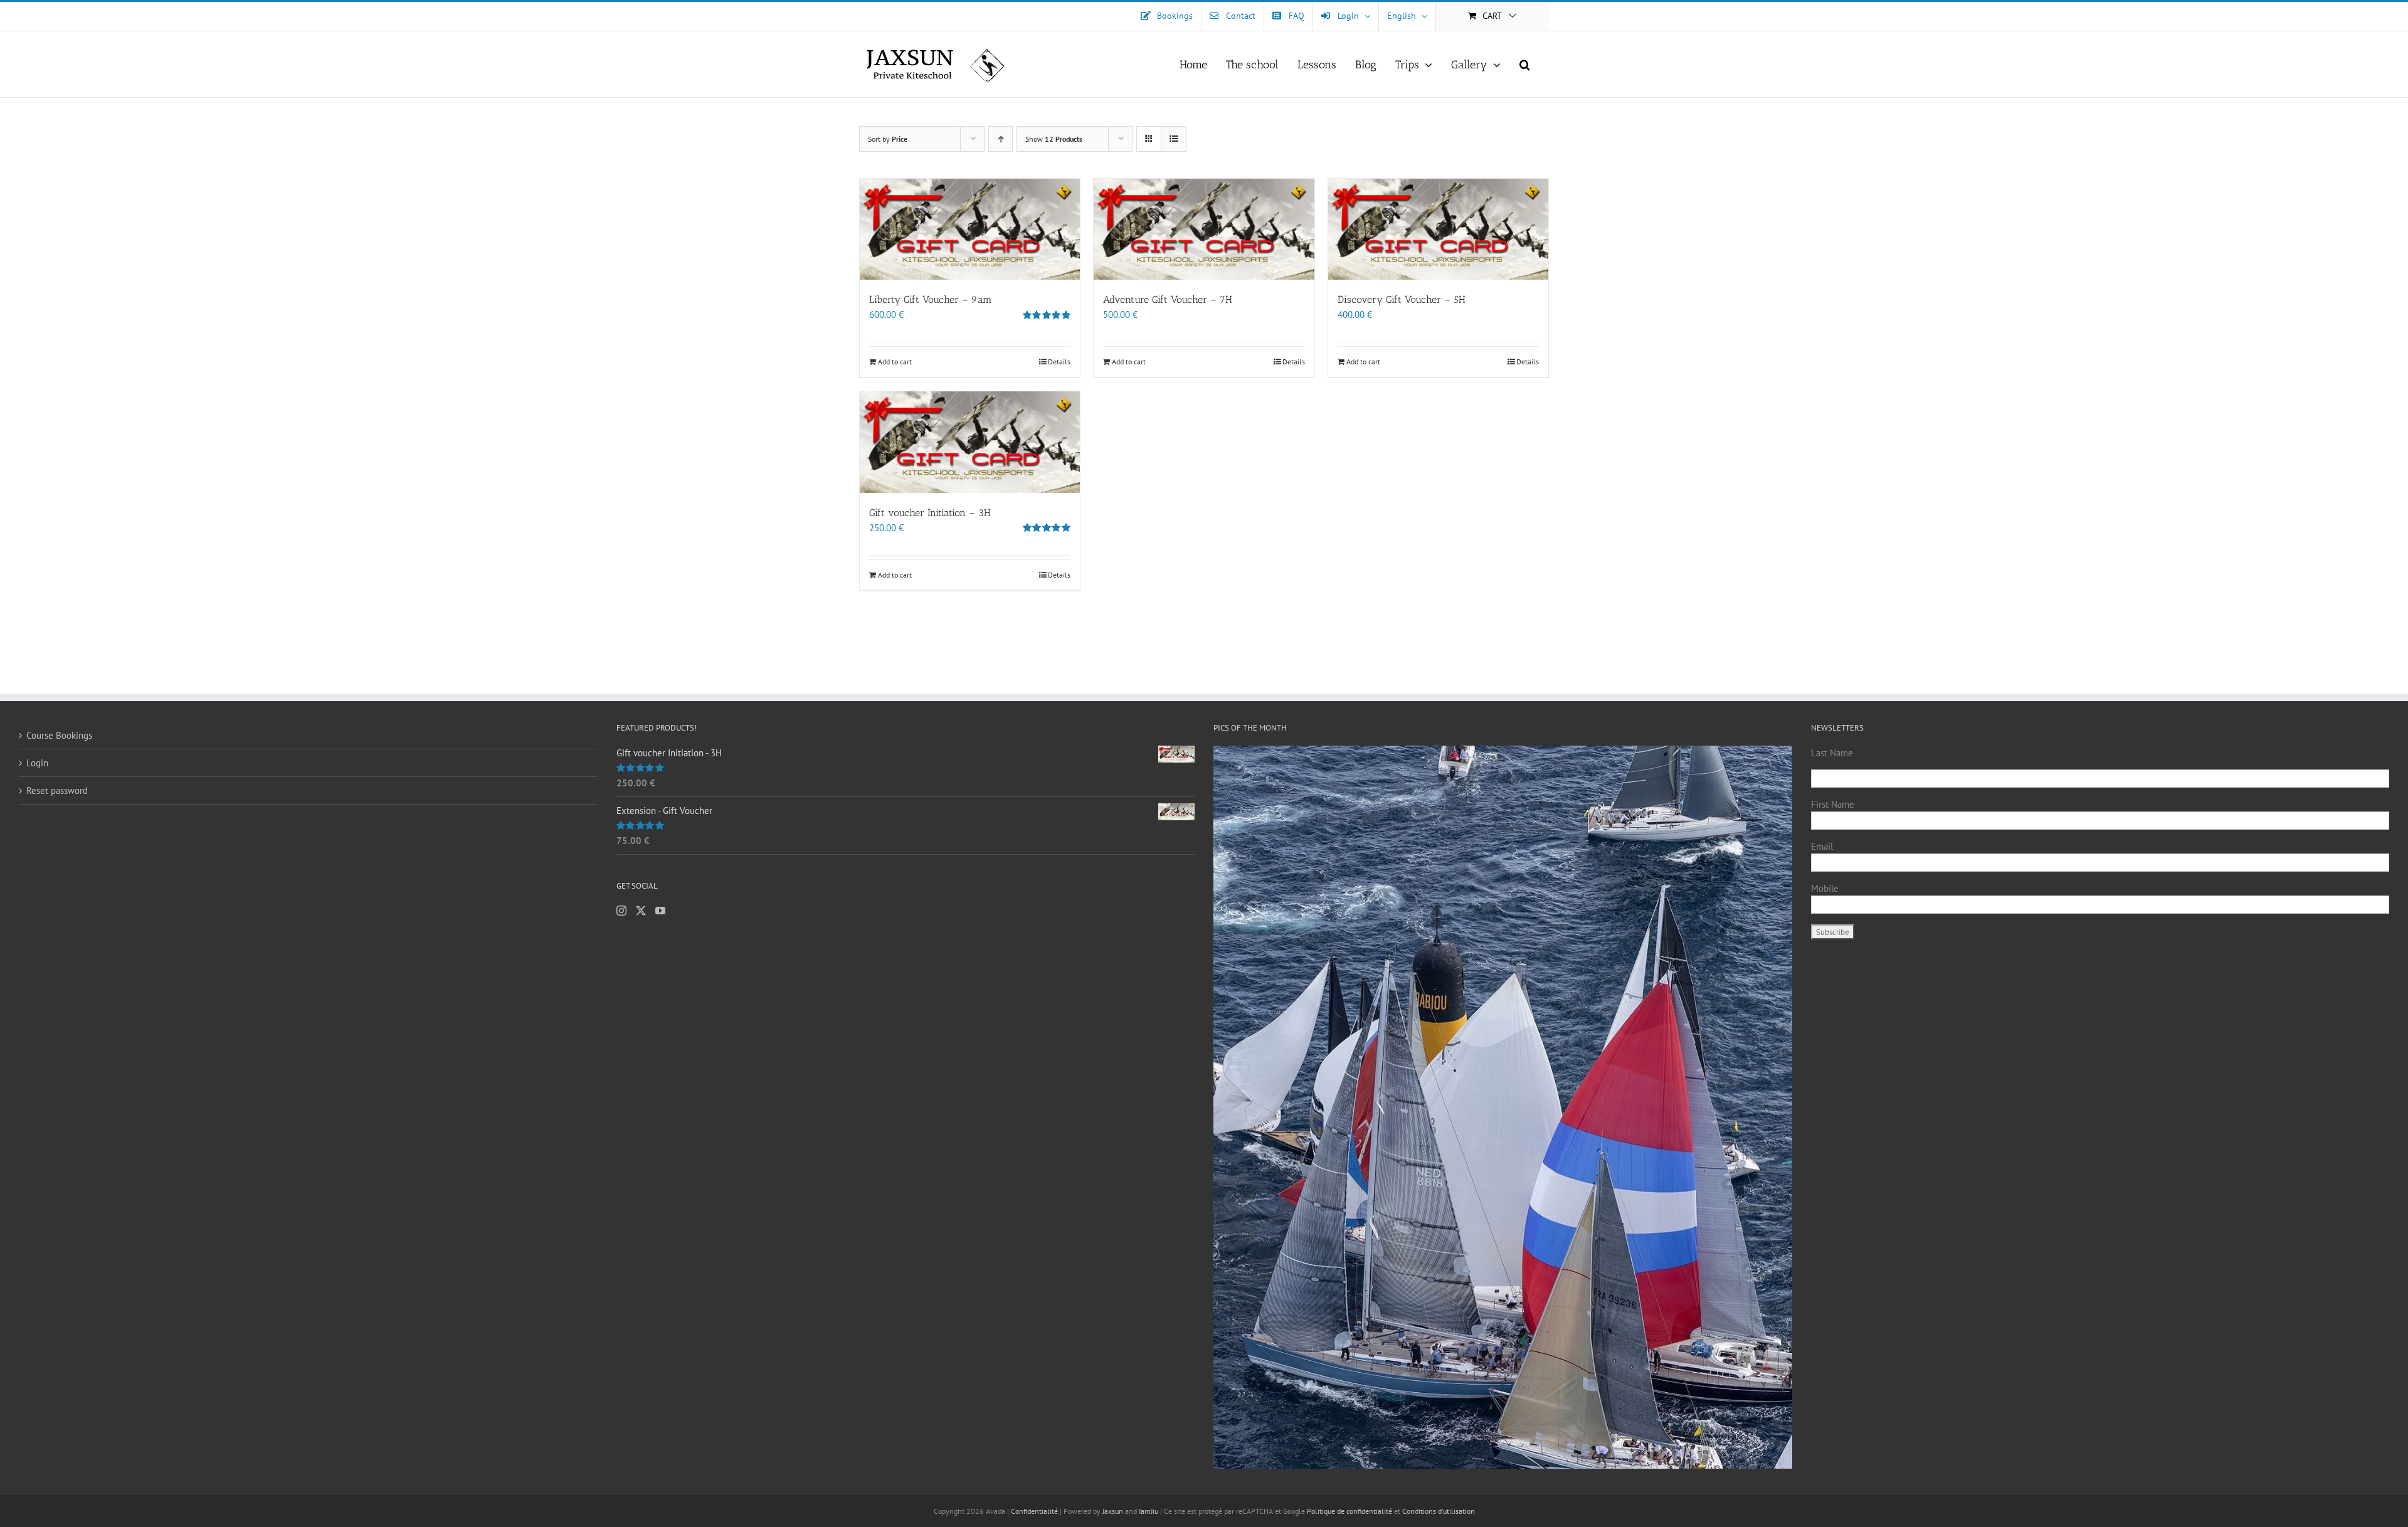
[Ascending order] (1001, 139)
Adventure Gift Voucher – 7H (1168, 299)
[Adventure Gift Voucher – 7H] (1204, 229)
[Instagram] (621, 911)
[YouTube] (660, 911)
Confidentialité (1035, 1511)
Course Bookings (59, 735)
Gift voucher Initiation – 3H (930, 513)
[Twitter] (641, 911)
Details (1059, 362)
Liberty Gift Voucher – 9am (931, 299)
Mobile (1825, 888)
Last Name (1832, 753)
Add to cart (895, 362)
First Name (1833, 804)
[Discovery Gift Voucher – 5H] (1438, 229)
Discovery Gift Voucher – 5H (1402, 299)
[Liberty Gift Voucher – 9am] (970, 229)
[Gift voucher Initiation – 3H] (970, 442)
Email (1822, 846)
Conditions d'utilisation (1439, 1511)
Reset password (57, 790)
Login (37, 763)
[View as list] (1174, 139)
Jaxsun (1113, 1511)
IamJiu (1149, 1511)
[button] (1525, 64)
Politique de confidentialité (1349, 1511)
